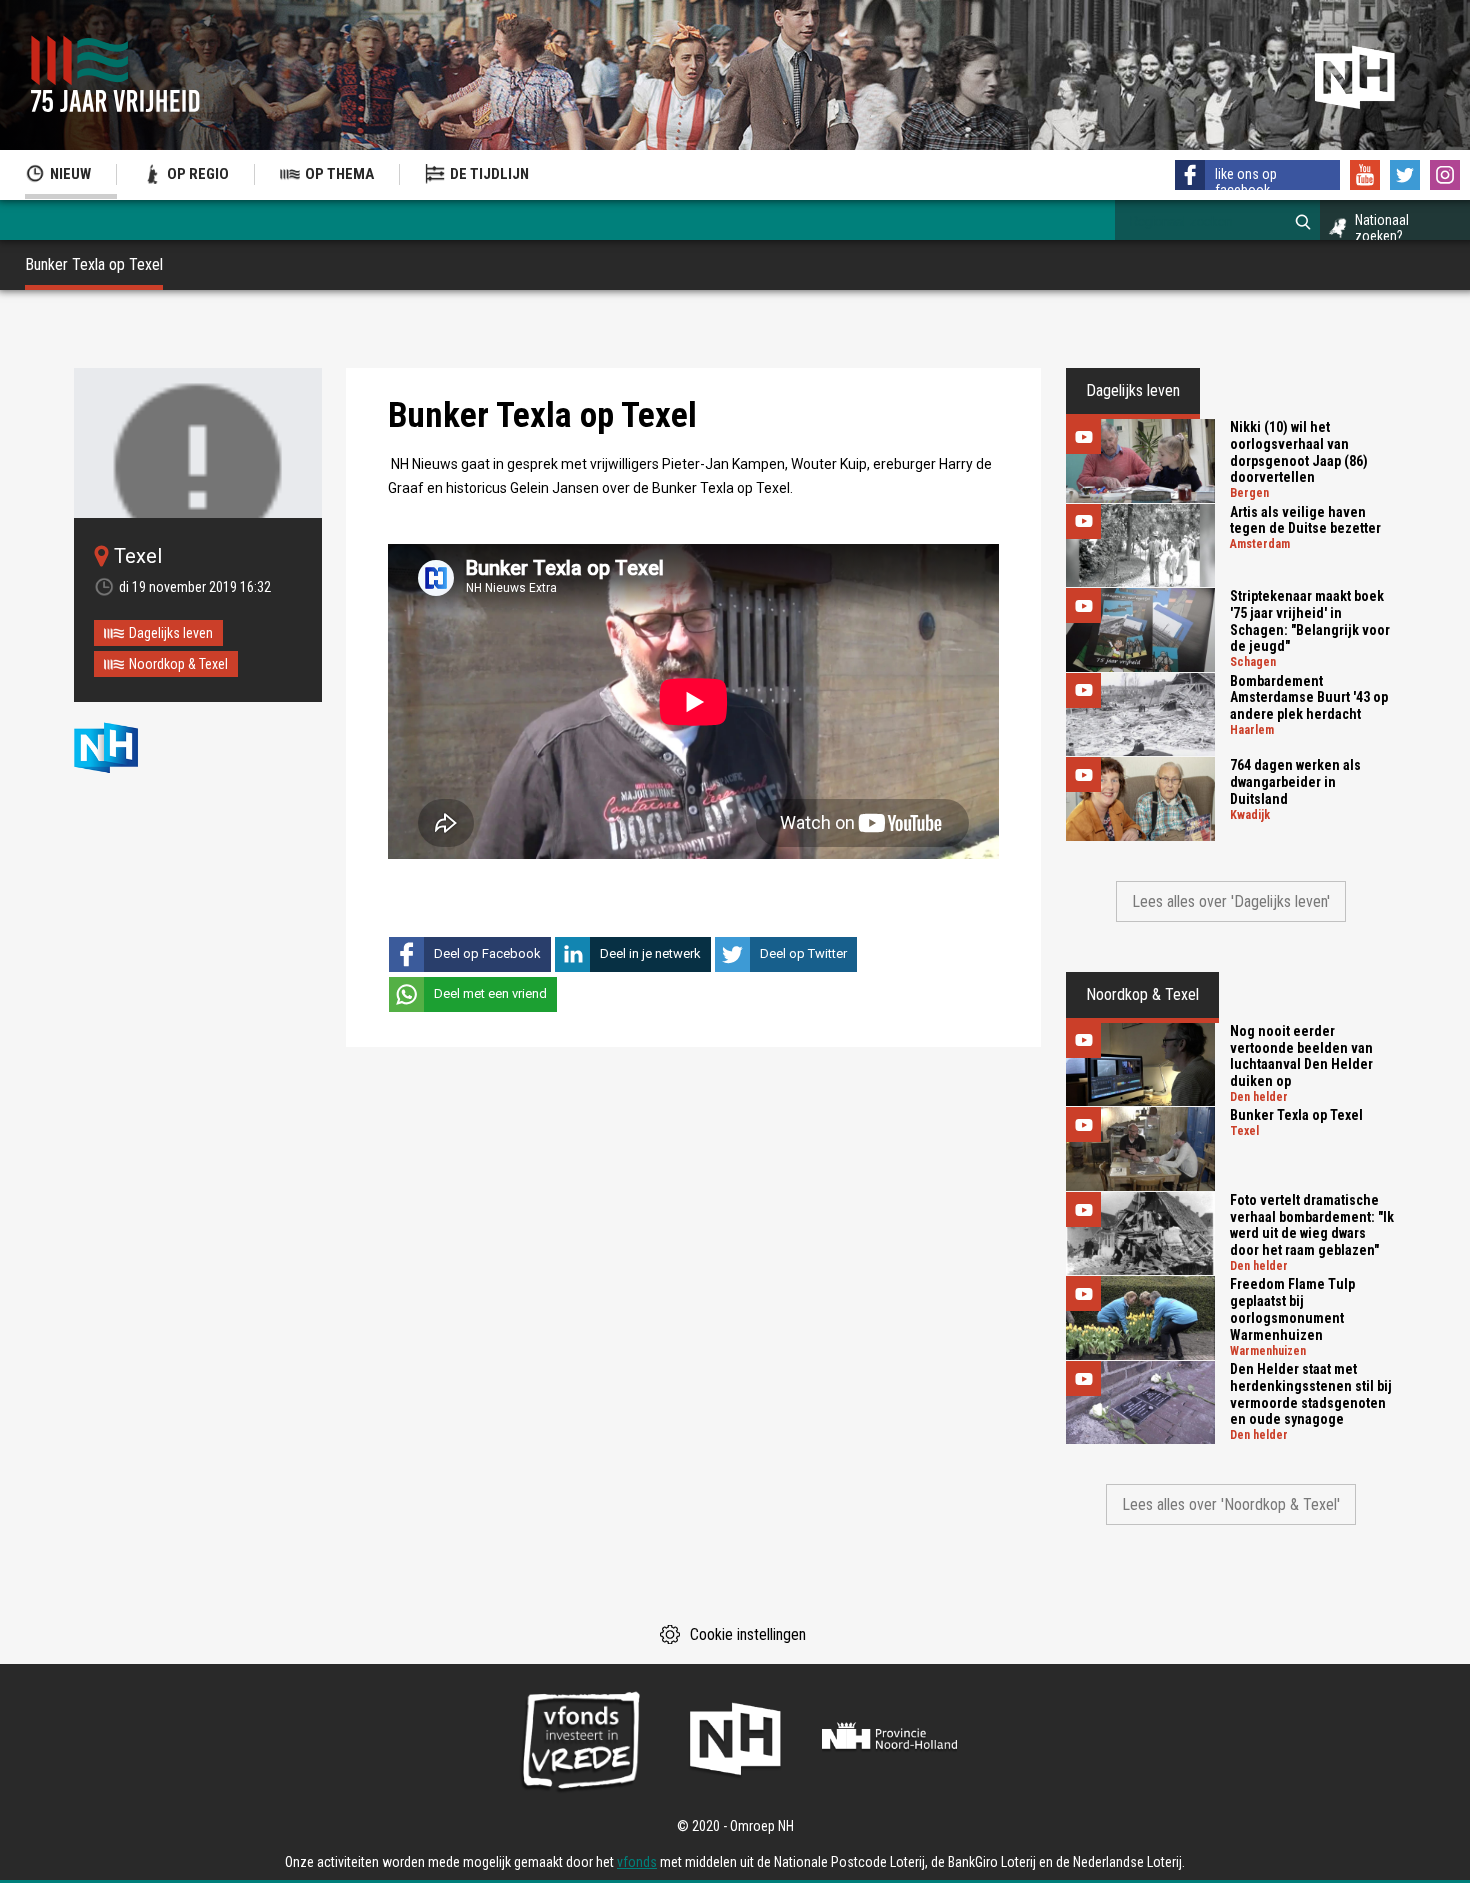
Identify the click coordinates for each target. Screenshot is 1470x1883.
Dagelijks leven (171, 633)
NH (124, 747)
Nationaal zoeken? (1382, 228)
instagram (1445, 175)
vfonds (637, 1862)
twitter (1405, 175)
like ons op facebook (1246, 182)
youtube (1365, 175)
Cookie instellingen (748, 1634)
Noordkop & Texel (178, 664)
